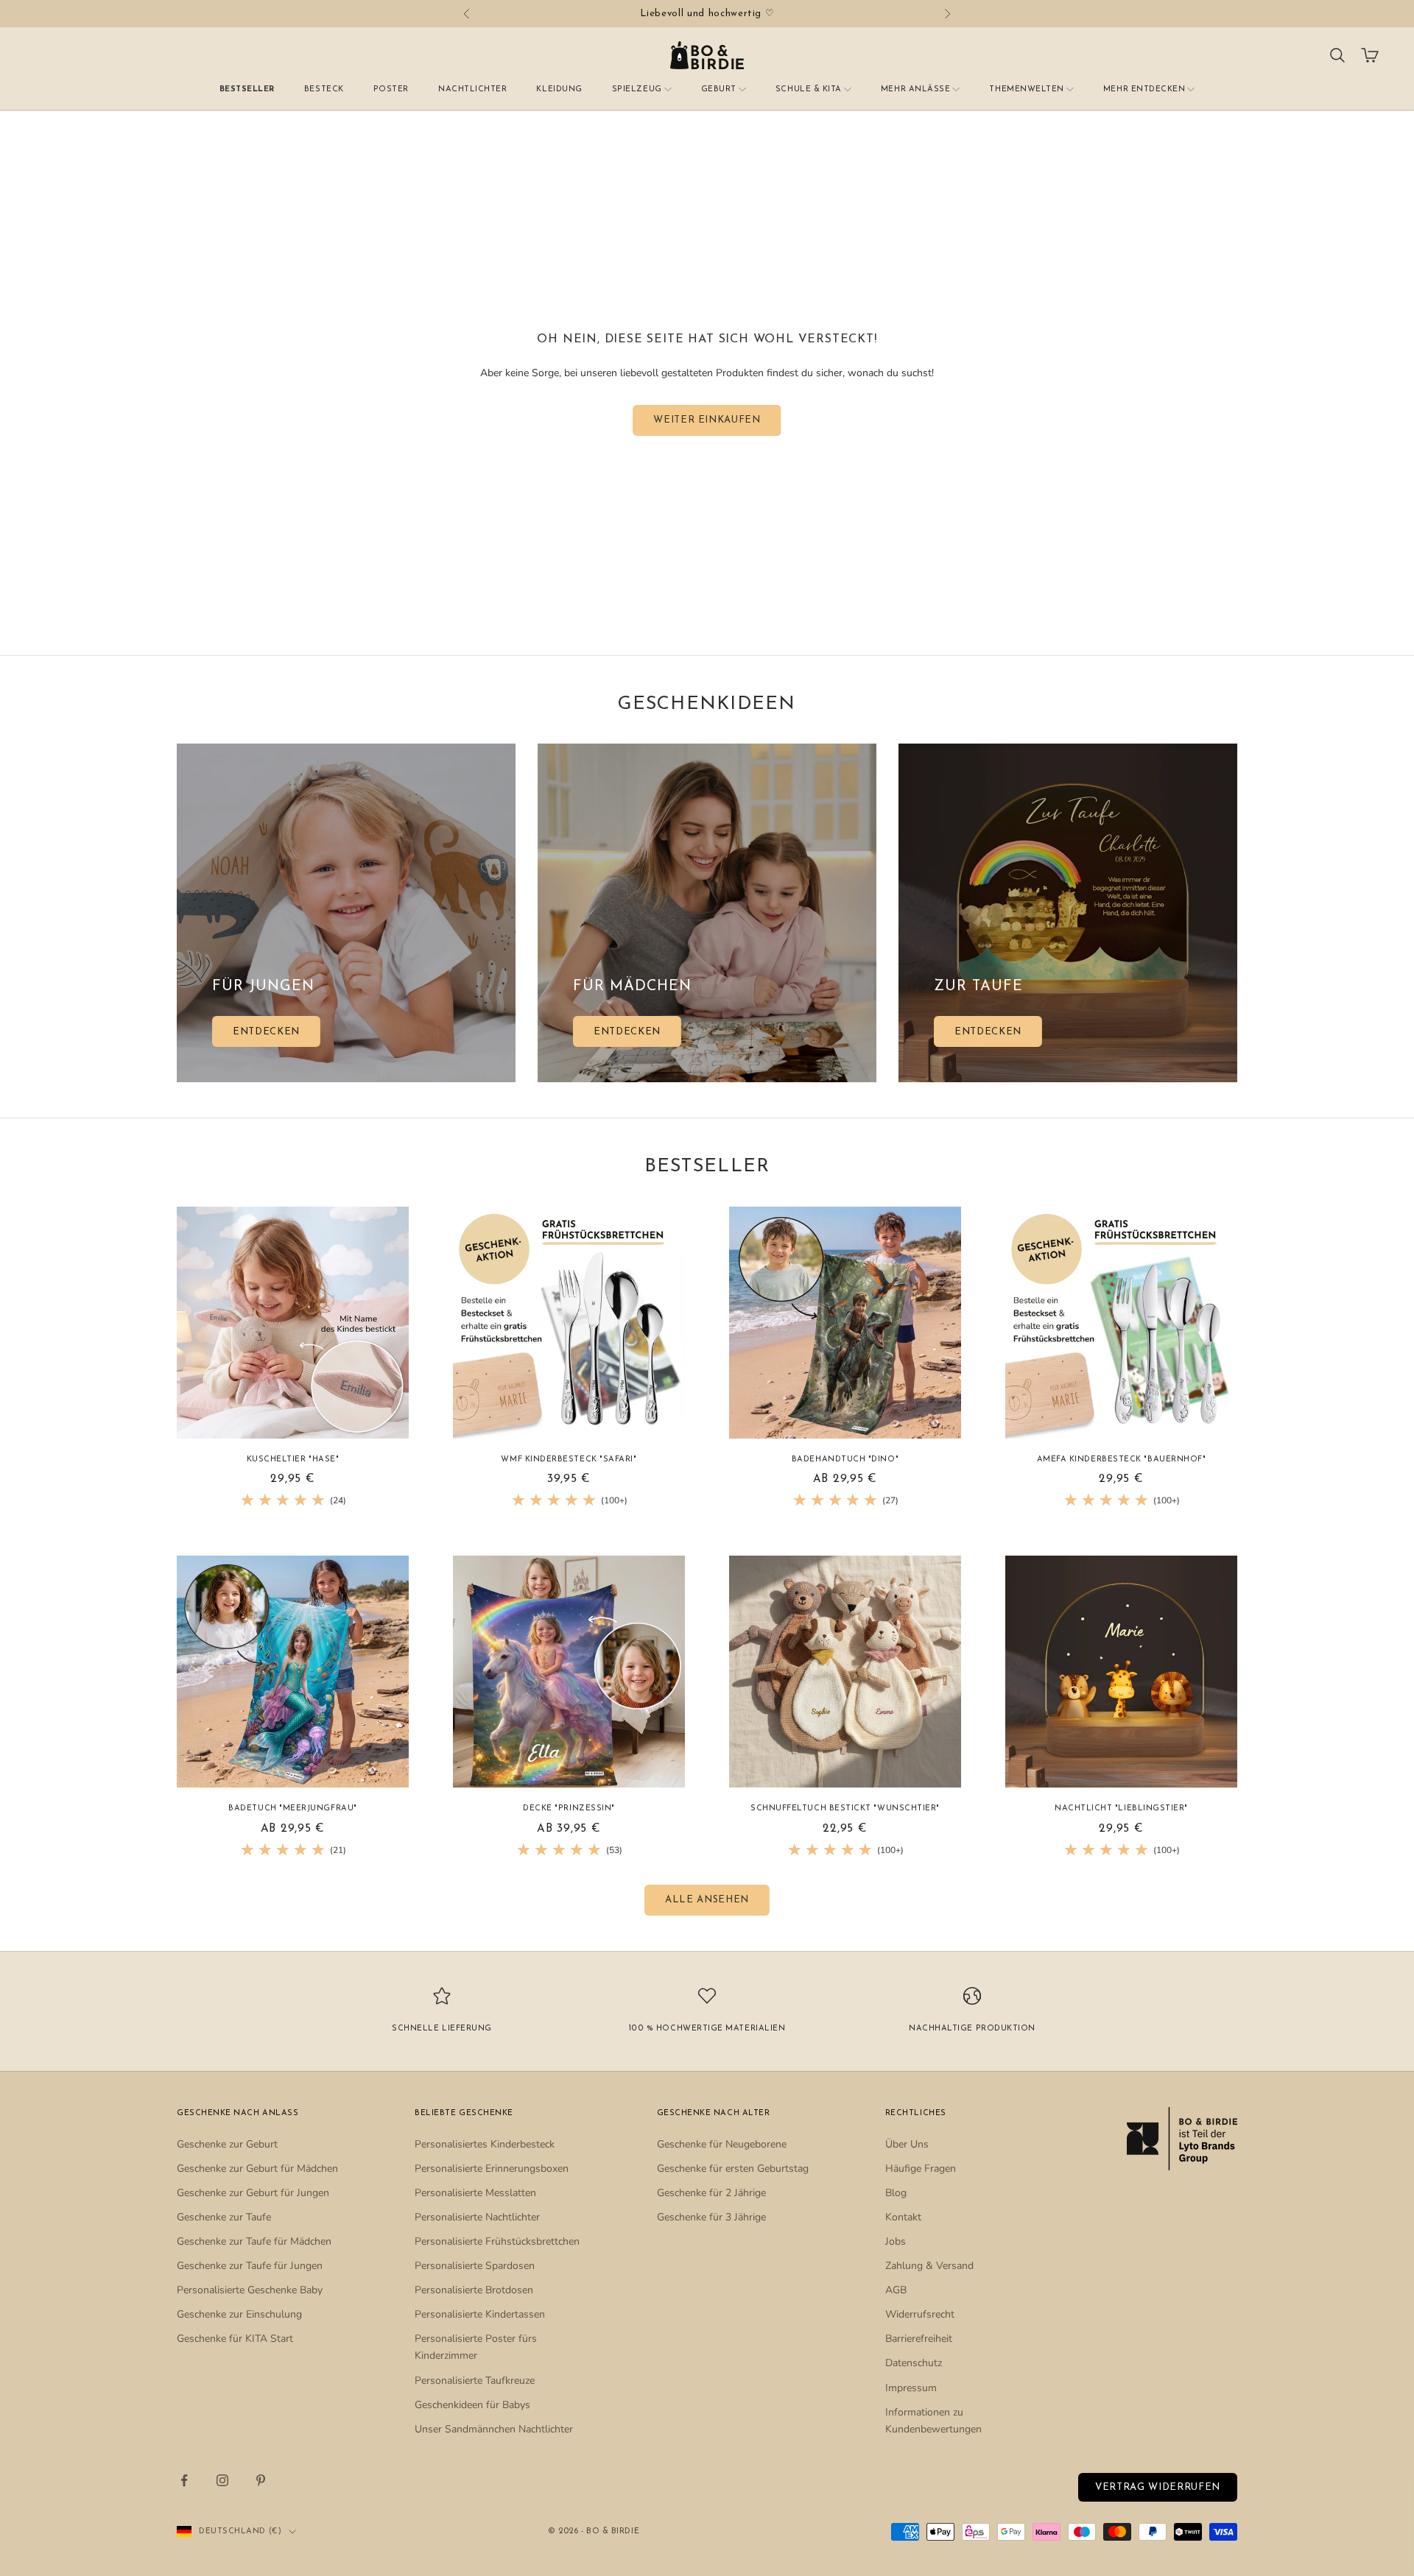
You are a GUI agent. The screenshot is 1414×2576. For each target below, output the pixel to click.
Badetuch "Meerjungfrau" (292, 1809)
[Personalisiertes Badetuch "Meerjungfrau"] (293, 1672)
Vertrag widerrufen (1158, 2487)
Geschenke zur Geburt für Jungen (253, 2193)
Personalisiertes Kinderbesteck (485, 2144)
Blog (896, 2193)
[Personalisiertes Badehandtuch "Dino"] (845, 1323)
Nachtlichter (472, 89)
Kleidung (559, 89)
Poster (391, 89)
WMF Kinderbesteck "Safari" (569, 1460)
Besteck (324, 89)
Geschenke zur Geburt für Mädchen (257, 2169)
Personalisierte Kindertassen (480, 2314)
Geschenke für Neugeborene (722, 2144)
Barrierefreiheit (919, 2339)
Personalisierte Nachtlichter (477, 2217)
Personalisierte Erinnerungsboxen (492, 2169)
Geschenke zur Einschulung (239, 2314)
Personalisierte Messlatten (475, 2193)
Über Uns (907, 2144)
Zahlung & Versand (929, 2266)
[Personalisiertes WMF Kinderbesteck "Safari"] (569, 1323)
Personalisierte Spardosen (475, 2266)
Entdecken (266, 1032)
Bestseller (247, 89)
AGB (896, 2290)
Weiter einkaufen (707, 420)
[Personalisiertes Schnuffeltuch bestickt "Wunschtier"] (845, 1672)
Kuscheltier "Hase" (293, 1460)
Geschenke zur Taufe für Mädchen (254, 2241)
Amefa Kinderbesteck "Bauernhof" (1122, 1460)
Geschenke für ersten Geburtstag (733, 2169)
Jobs (896, 2241)
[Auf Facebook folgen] (184, 2480)
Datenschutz (914, 2363)
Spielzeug (637, 89)
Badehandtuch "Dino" (845, 1460)
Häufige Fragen (921, 2169)
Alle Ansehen (707, 1900)
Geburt (719, 89)
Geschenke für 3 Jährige (711, 2217)
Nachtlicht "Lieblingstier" (1121, 1809)
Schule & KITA (809, 89)
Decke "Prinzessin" (569, 1809)
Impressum (911, 2388)
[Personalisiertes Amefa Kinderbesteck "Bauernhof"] (1121, 1323)
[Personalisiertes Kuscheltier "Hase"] (293, 1323)
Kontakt (903, 2217)
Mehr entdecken (1144, 89)
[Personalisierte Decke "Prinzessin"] (569, 1672)
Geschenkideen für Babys (472, 2405)
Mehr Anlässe (915, 89)
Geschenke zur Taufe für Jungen (250, 2266)
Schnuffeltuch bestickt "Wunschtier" (845, 1809)
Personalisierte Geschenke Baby (250, 2290)
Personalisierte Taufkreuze (475, 2381)
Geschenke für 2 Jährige (711, 2193)
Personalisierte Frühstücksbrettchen (497, 2241)
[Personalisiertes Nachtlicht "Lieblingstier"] (1121, 1672)
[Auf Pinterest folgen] (261, 2480)
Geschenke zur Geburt (227, 2144)
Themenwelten (1026, 89)
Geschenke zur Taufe (224, 2217)
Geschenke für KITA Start (235, 2339)
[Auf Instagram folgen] (222, 2480)
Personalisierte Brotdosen (474, 2290)
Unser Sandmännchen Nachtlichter (494, 2429)
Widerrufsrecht (920, 2314)
